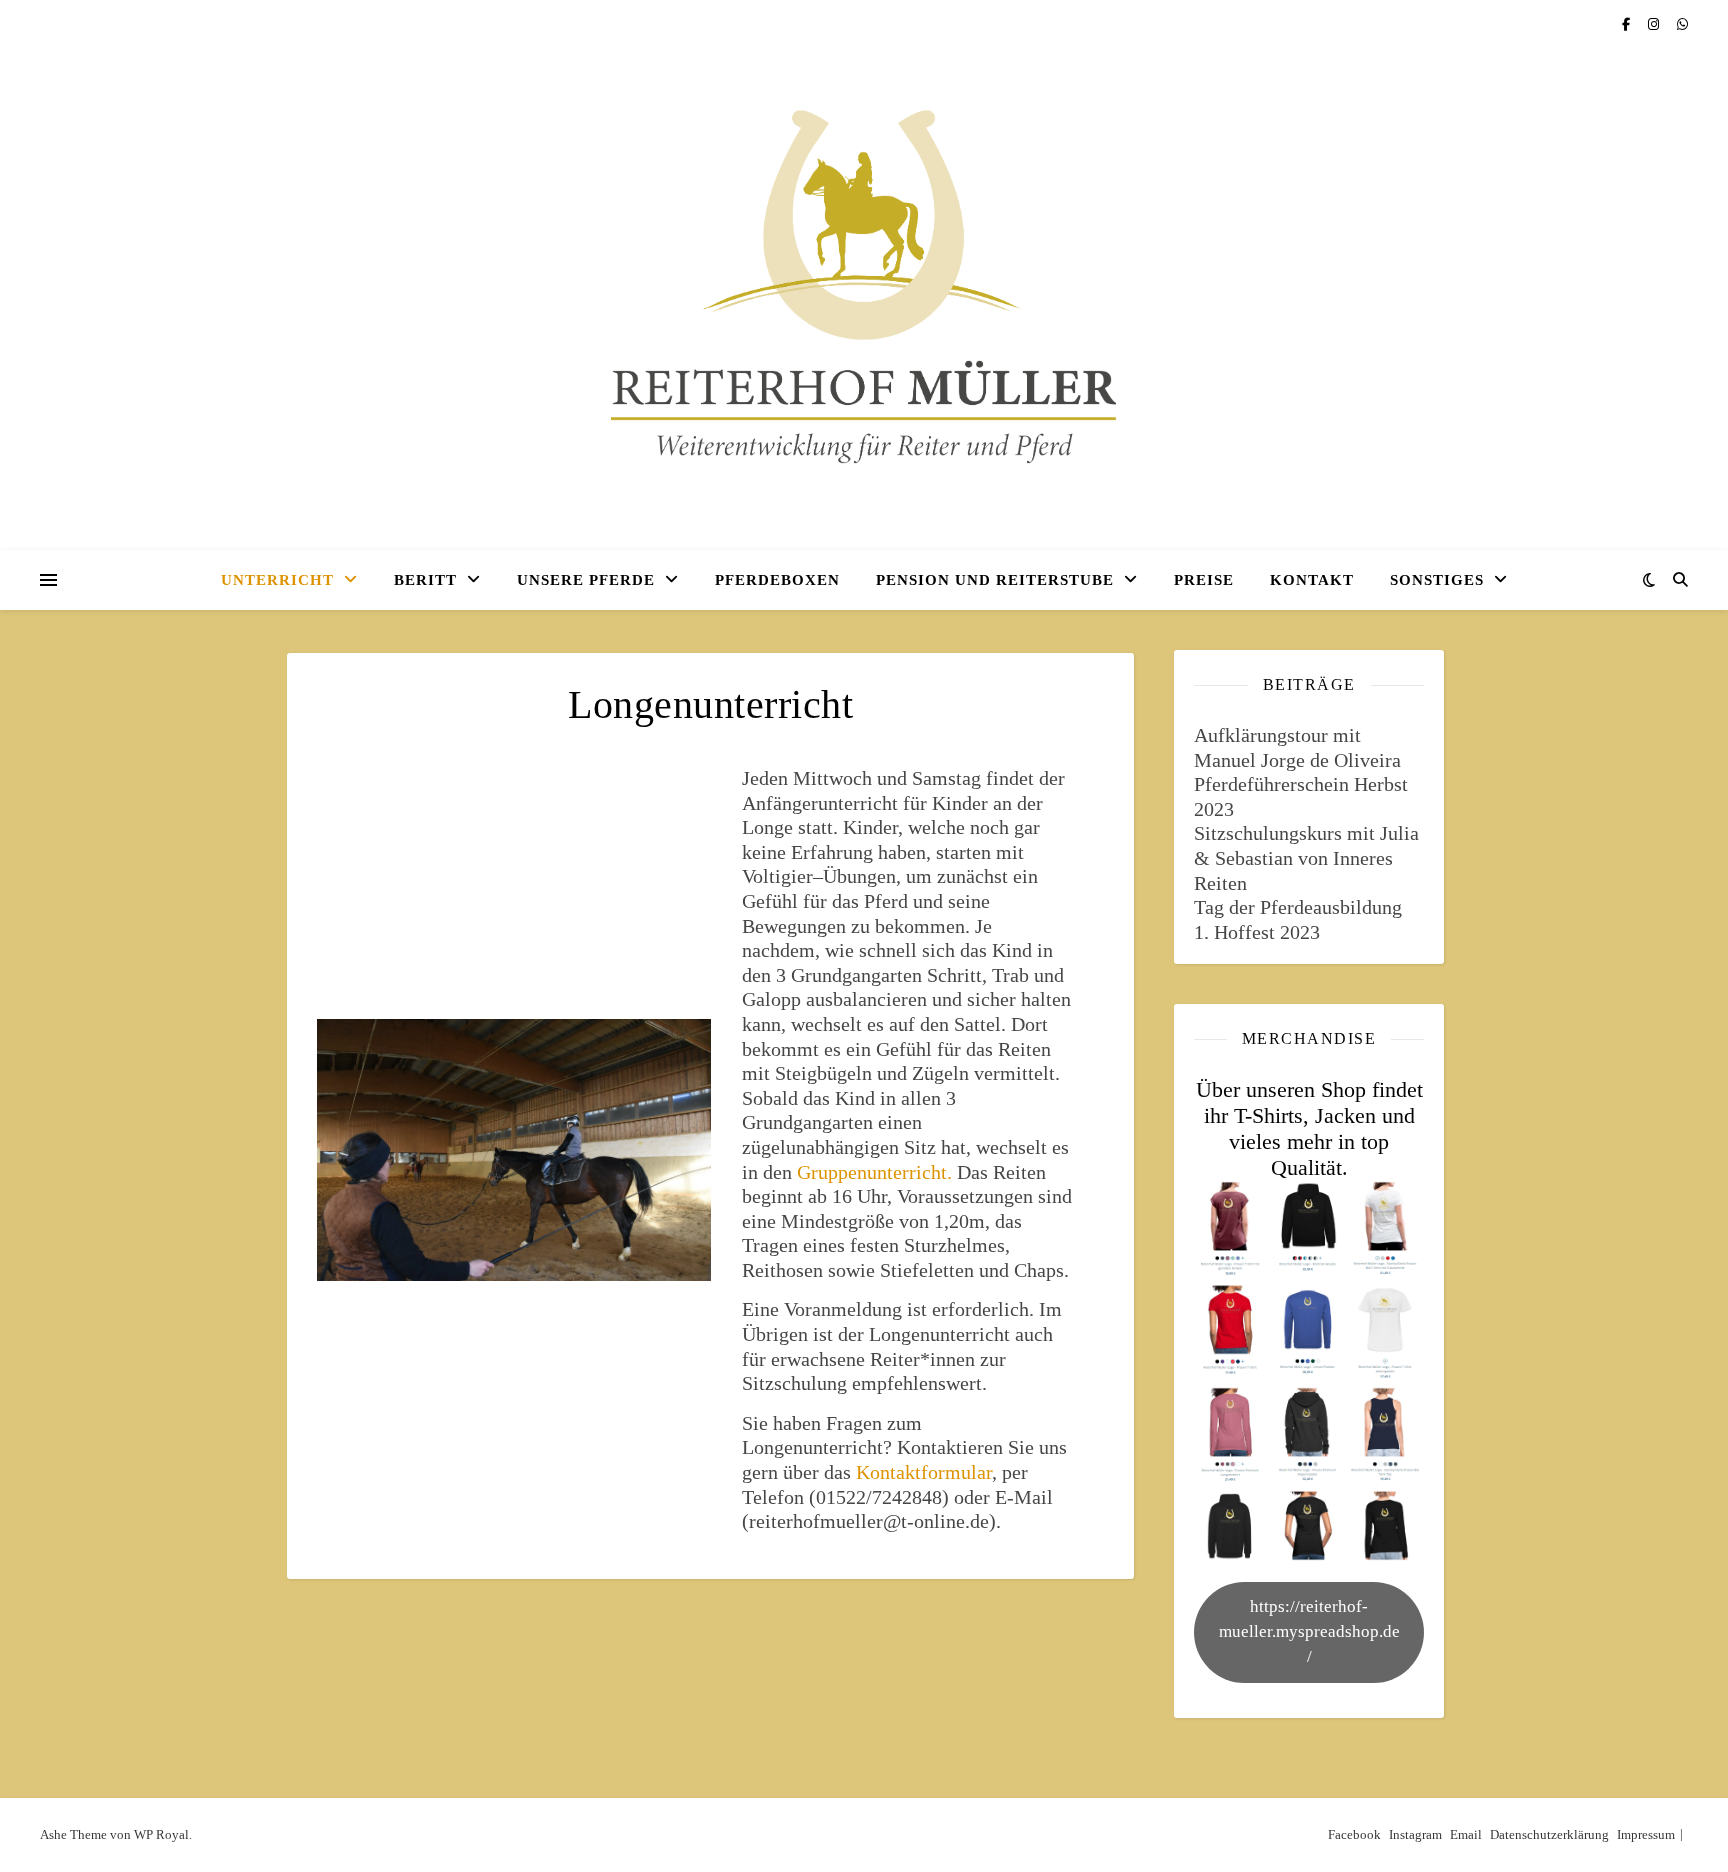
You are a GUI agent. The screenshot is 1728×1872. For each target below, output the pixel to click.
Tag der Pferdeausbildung (1298, 907)
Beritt (425, 580)
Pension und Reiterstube (995, 580)
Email (1466, 1834)
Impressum (1646, 1834)
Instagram (1415, 1834)
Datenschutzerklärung (1549, 1834)
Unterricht (277, 580)
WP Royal (161, 1834)
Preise (1204, 580)
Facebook (1354, 1834)
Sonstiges (1437, 580)
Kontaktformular (924, 1472)
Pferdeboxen (777, 580)
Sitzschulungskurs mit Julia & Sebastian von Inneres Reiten (1306, 857)
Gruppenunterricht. (874, 1172)
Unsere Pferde (586, 580)
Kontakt (1312, 580)
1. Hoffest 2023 (1257, 932)
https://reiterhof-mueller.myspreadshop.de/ (1309, 1631)
